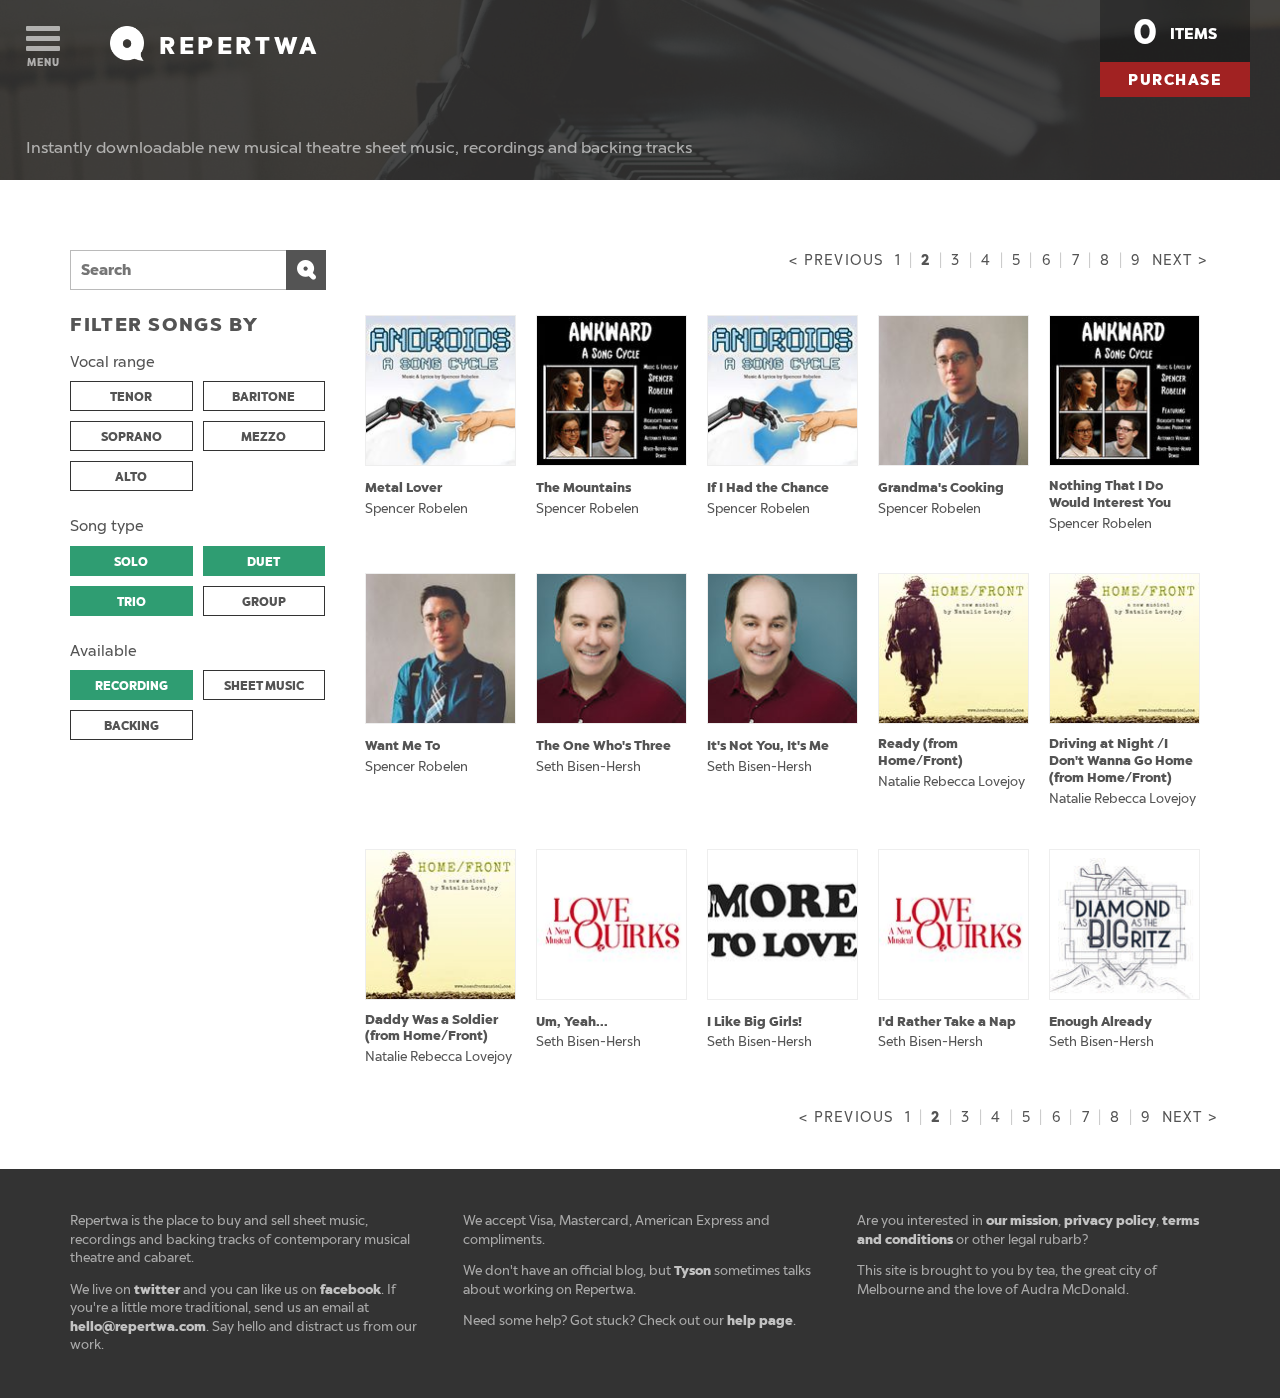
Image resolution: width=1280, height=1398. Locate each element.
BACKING (131, 726)
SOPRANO (131, 437)
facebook (350, 1289)
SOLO (131, 562)
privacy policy (1110, 1220)
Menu (43, 62)
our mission (1022, 1220)
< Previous (836, 260)
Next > (1179, 260)
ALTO (131, 477)
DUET (263, 562)
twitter (157, 1289)
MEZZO (263, 437)
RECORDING (131, 686)
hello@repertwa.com (138, 1326)
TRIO (131, 602)
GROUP (264, 602)
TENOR (131, 397)
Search (306, 270)
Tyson (692, 1270)
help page (760, 1320)
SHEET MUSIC (264, 686)
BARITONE (263, 397)
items (1175, 32)
